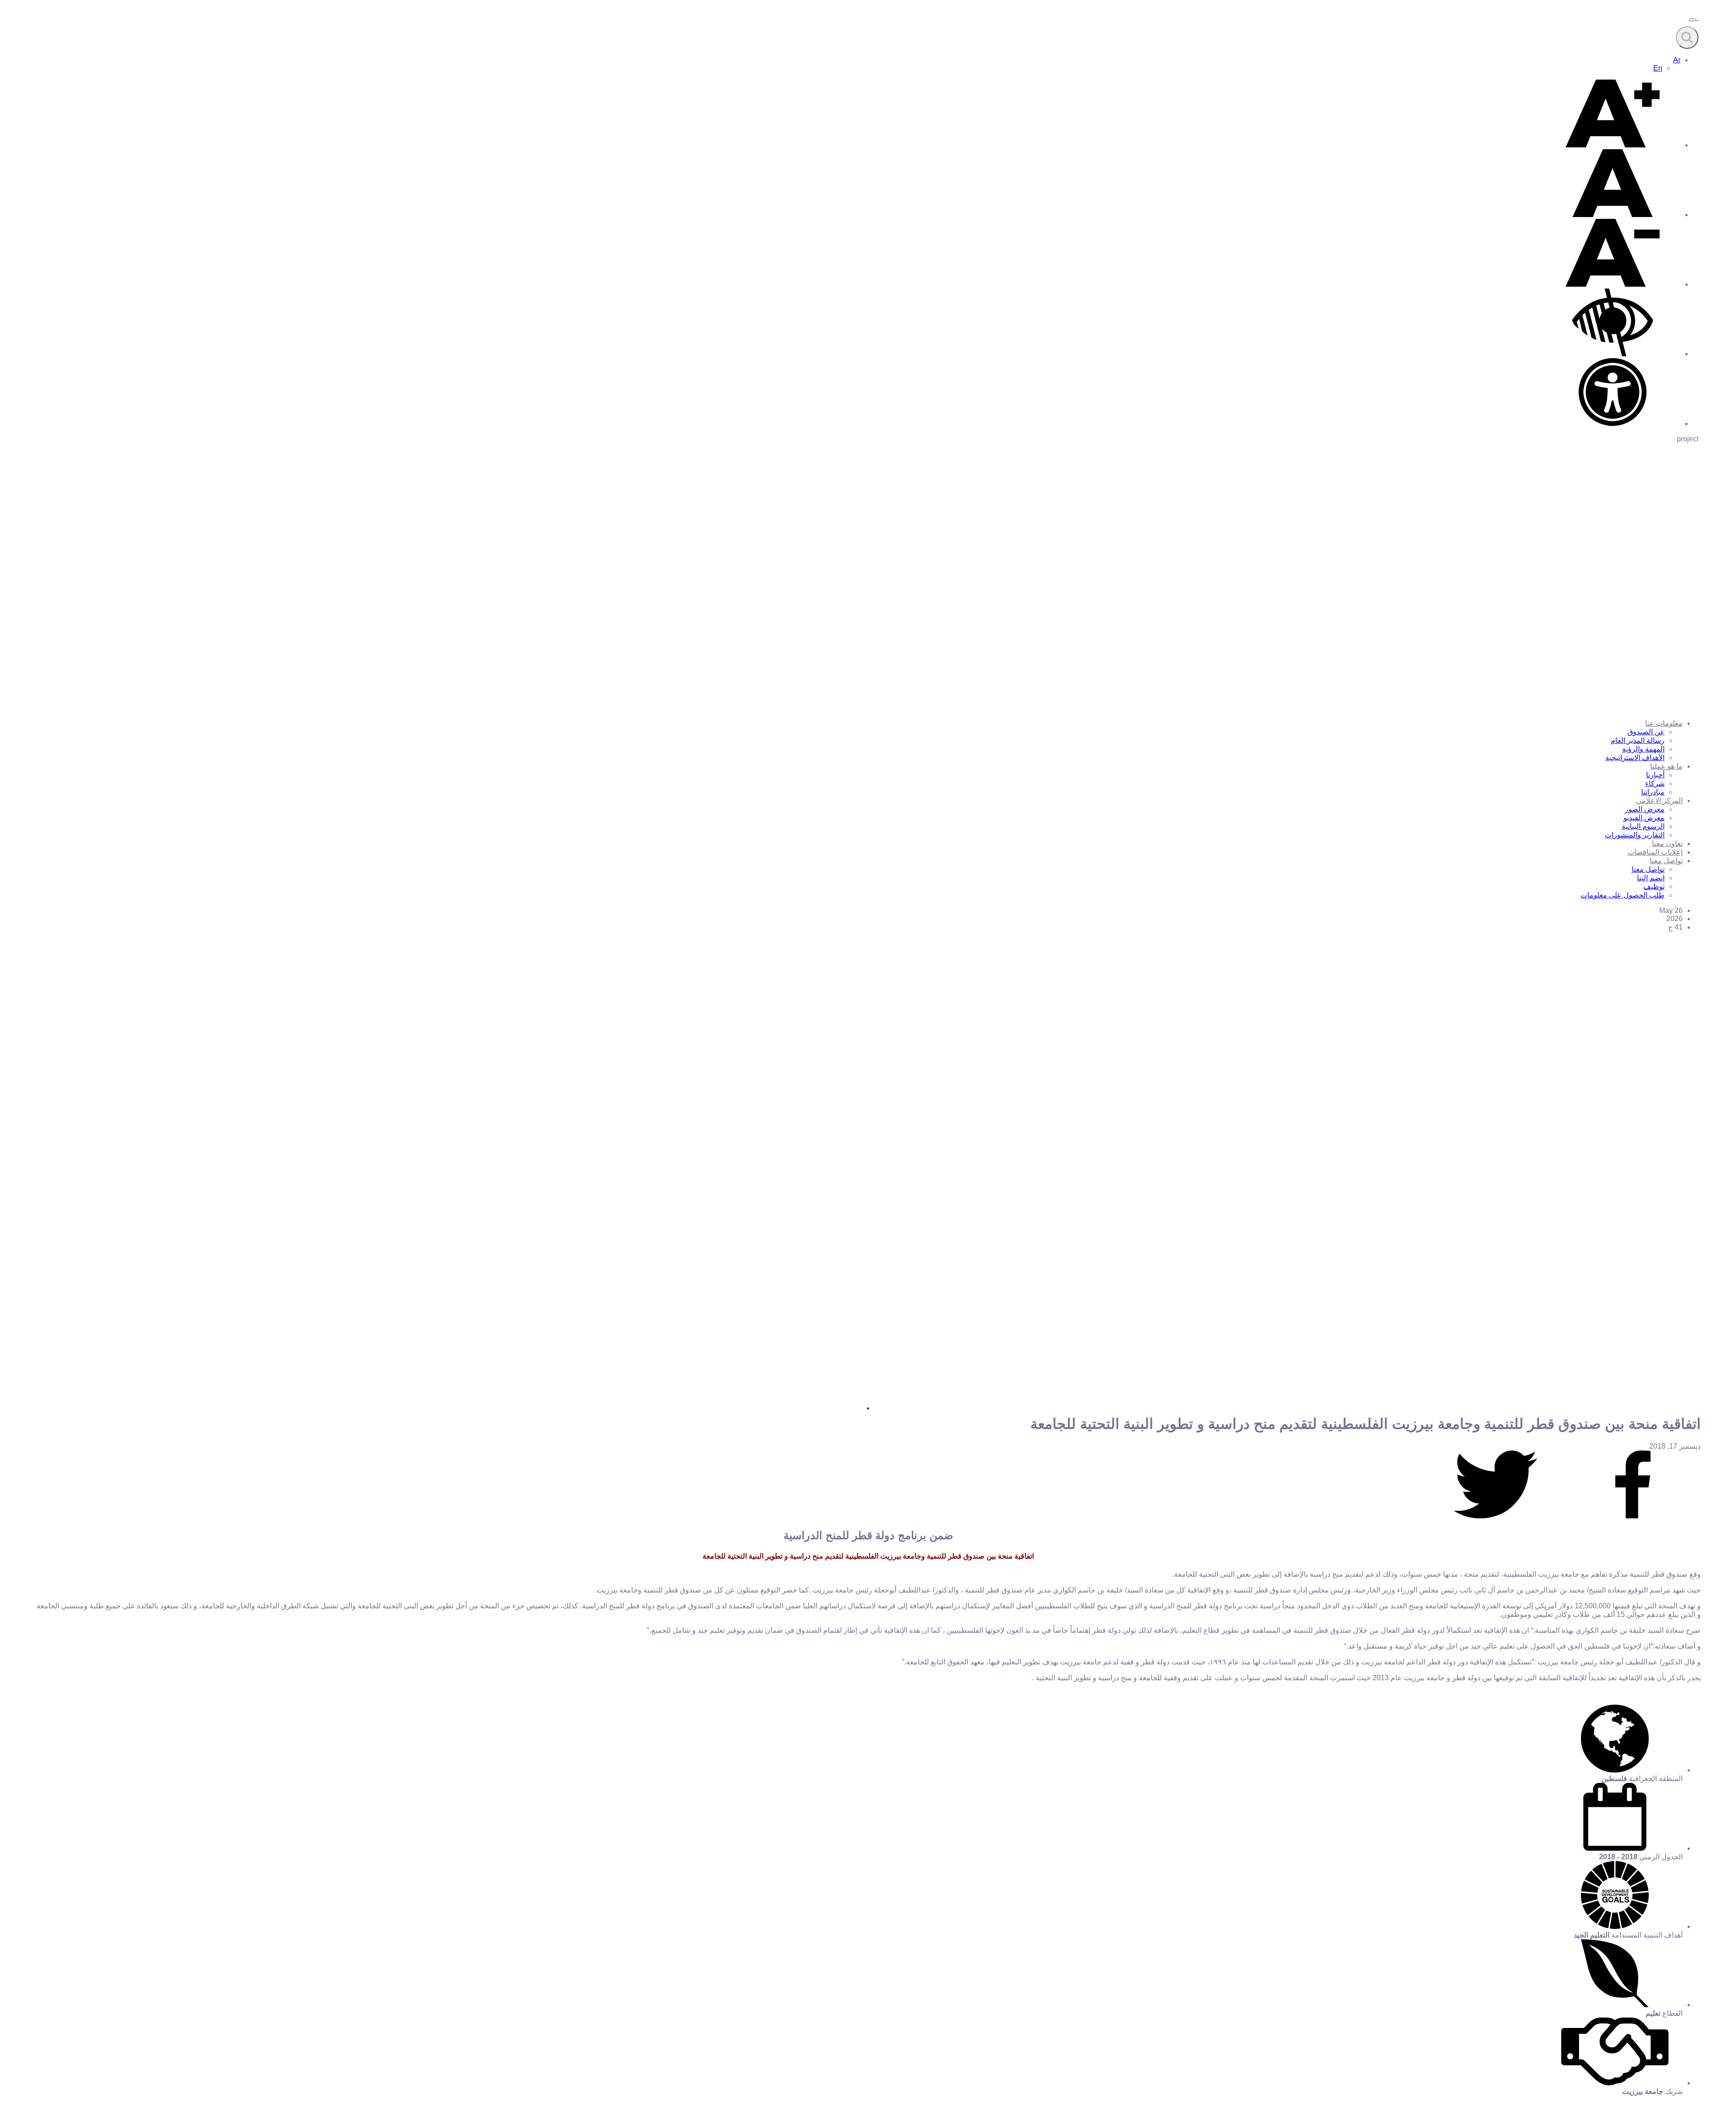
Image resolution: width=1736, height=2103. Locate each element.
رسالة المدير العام (1638, 740)
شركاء (1655, 783)
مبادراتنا (1653, 792)
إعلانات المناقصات (1655, 852)
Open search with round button (1687, 38)
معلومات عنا (1664, 723)
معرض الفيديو (1644, 818)
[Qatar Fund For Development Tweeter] (1495, 1516)
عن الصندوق (1646, 732)
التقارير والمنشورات (1635, 835)
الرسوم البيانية (1643, 826)
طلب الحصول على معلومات (1623, 895)
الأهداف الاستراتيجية (1635, 758)
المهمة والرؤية (1643, 749)
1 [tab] (868, 1408)
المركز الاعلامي (1659, 801)
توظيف (1654, 886)
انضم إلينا (1651, 878)
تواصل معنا (1666, 861)
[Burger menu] (1693, 20)
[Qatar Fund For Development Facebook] (1633, 1516)
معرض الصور (1645, 809)
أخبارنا (1655, 775)
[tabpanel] (868, 1286)
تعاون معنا (1667, 844)
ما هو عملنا (1666, 766)
